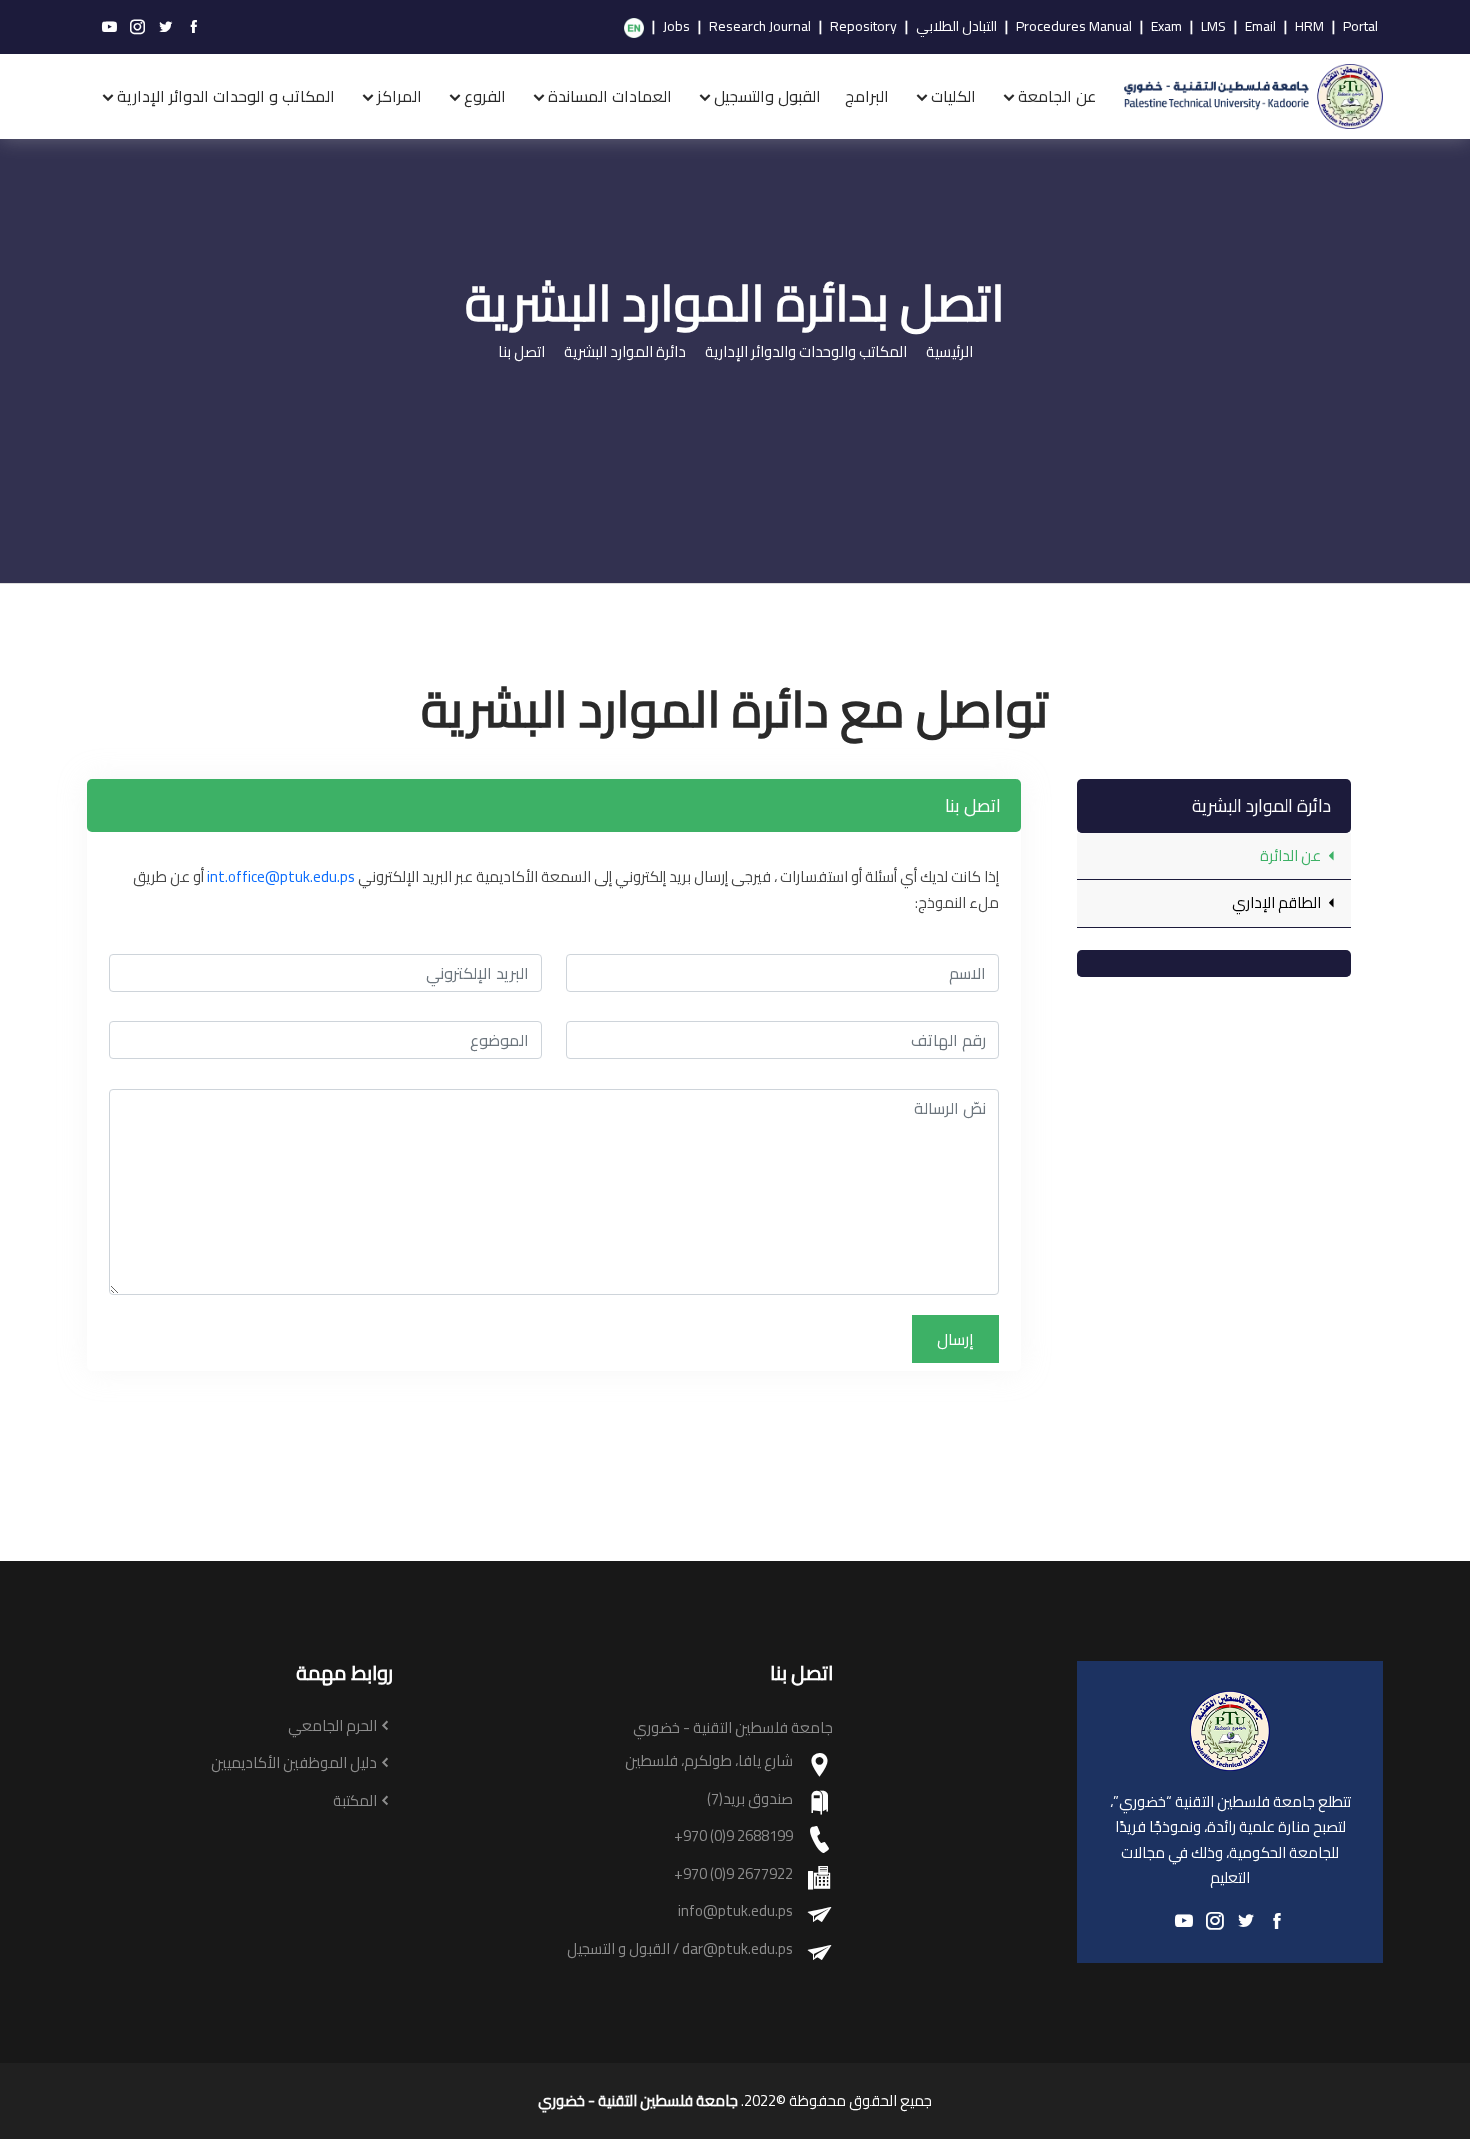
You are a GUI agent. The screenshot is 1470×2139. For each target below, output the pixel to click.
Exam (1166, 27)
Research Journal (760, 27)
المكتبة (355, 1801)
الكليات (953, 96)
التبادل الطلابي (956, 27)
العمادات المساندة (610, 96)
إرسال (955, 1339)
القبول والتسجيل (767, 96)
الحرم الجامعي (332, 1726)
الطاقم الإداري (1278, 902)
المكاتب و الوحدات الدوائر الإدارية (226, 96)
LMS (1213, 27)
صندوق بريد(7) (750, 1799)
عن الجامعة (1057, 96)
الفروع (485, 96)
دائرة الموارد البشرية (625, 352)
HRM (1309, 27)
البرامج (867, 96)
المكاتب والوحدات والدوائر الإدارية (806, 352)
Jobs (676, 27)
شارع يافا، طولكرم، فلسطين (709, 1761)
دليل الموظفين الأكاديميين (294, 1763)
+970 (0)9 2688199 (733, 1836)
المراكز (399, 96)
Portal (1360, 27)
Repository (863, 27)
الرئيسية (949, 352)
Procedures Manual (1074, 27)
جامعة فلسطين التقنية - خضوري (638, 2101)
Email (1260, 27)
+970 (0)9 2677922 (733, 1874)
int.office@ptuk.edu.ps (281, 876)
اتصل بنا (521, 352)
